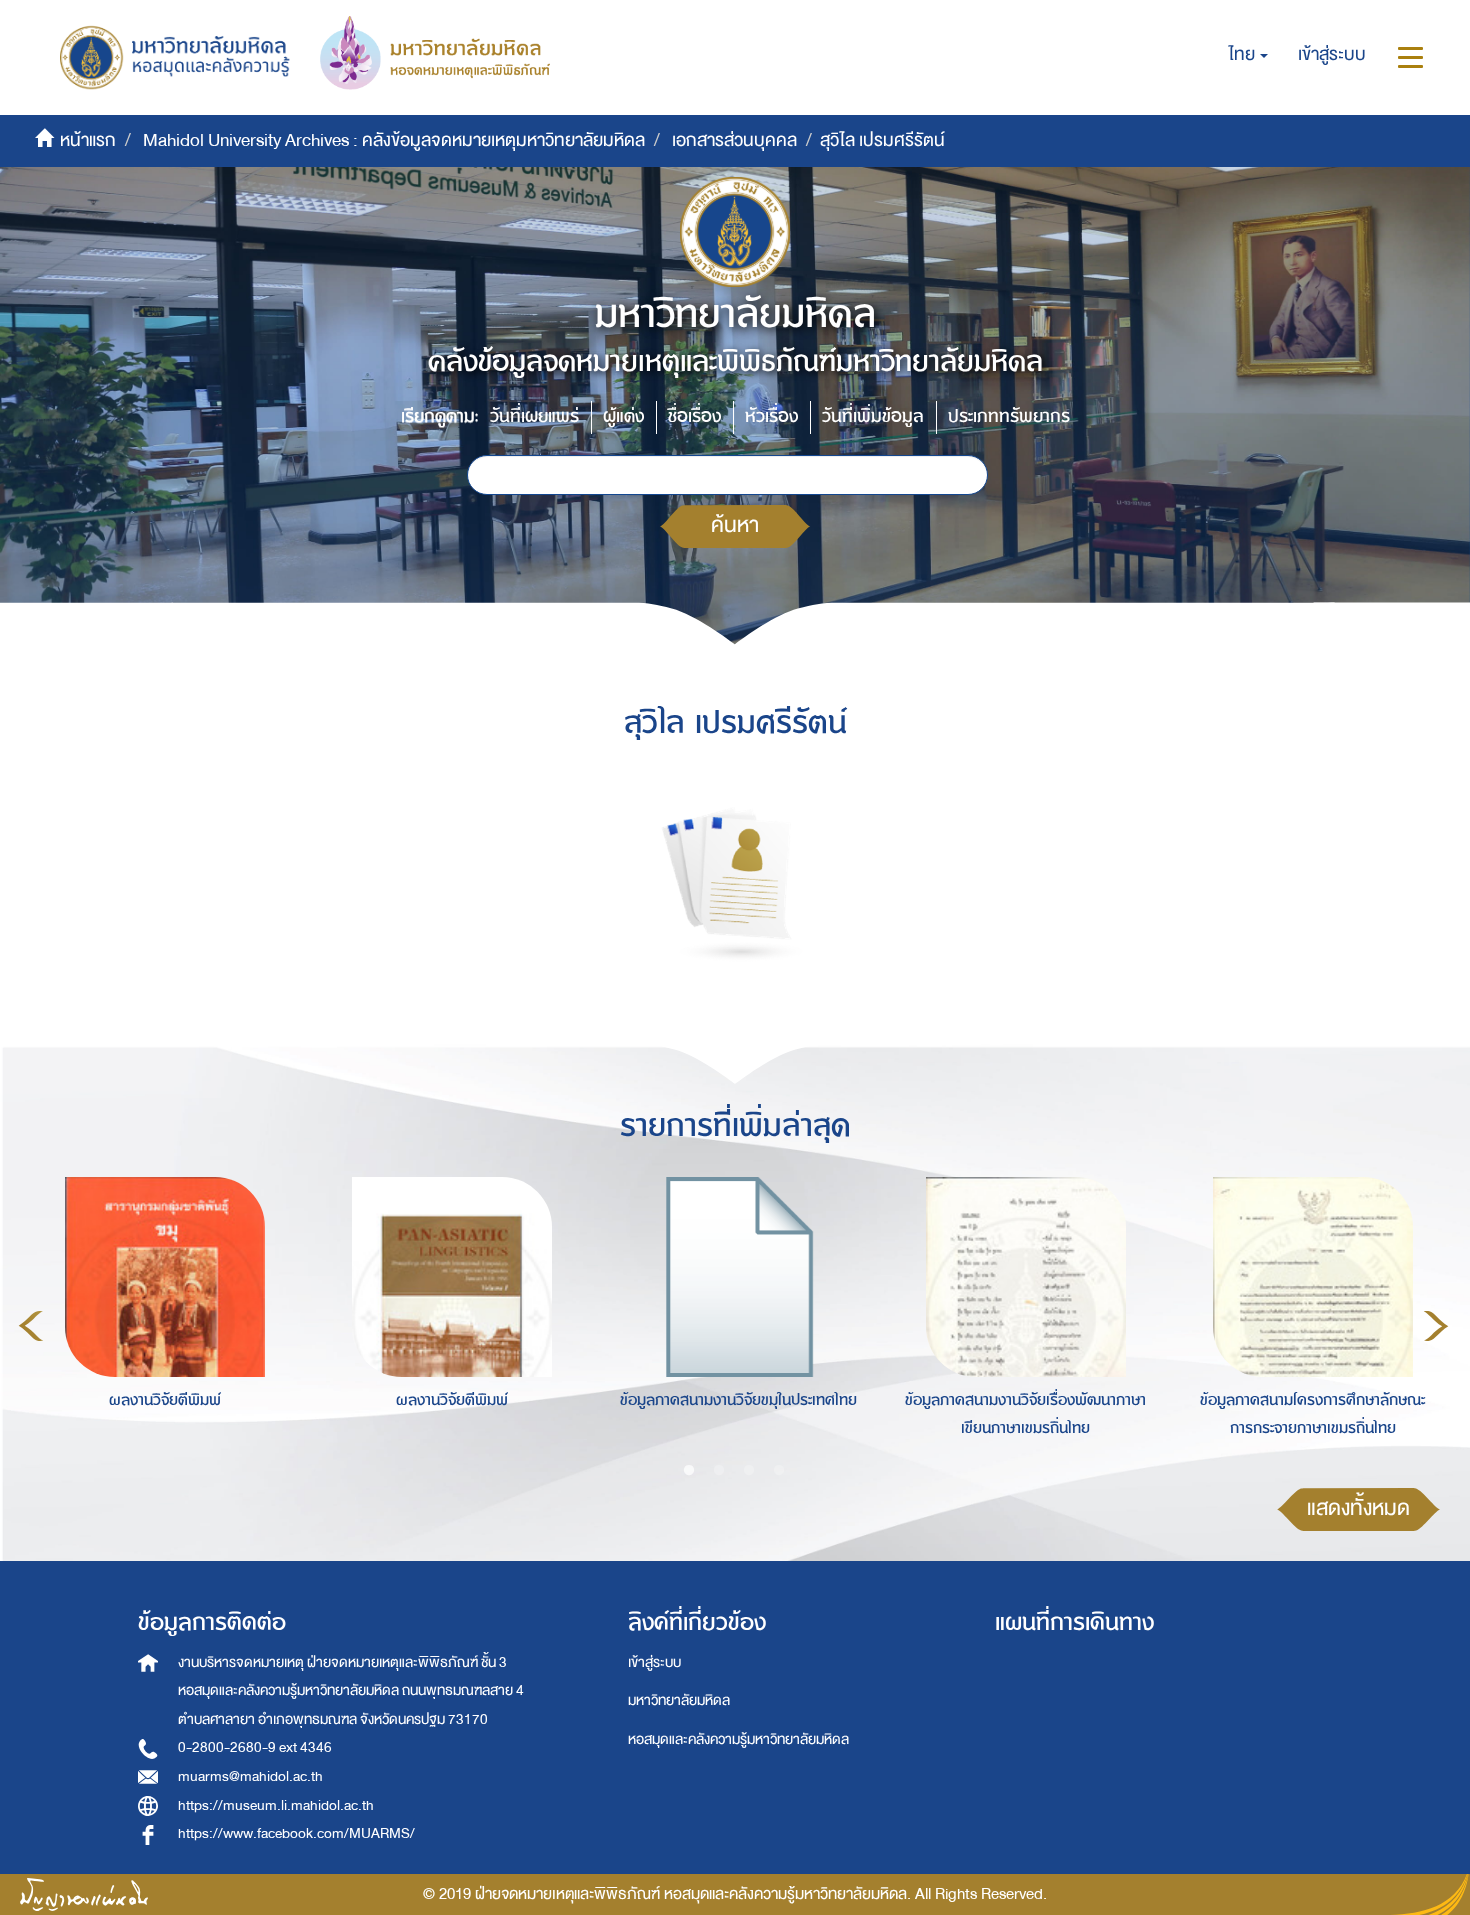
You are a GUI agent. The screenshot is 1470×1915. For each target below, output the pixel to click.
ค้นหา (735, 525)
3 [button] (749, 1471)
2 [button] (719, 1471)
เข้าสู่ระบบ (654, 1662)
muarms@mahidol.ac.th (250, 1776)
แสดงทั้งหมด (1358, 1508)
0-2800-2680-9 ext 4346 (255, 1747)
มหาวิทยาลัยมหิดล (679, 1700)
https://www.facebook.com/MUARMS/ (296, 1833)
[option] (159, 1323)
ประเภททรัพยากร (1009, 416)
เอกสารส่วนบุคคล (734, 140)
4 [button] (779, 1471)
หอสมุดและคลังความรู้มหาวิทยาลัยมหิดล (738, 1739)
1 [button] (689, 1471)
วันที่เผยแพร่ (534, 416)
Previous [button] (31, 1326)
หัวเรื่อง (771, 416)
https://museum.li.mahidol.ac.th (276, 1805)
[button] (1248, 55)
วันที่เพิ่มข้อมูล (873, 416)
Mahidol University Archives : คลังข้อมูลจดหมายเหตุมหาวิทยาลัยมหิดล (394, 140)
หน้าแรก (88, 140)
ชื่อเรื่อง (694, 416)
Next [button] (1436, 1326)
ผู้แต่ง (623, 416)
